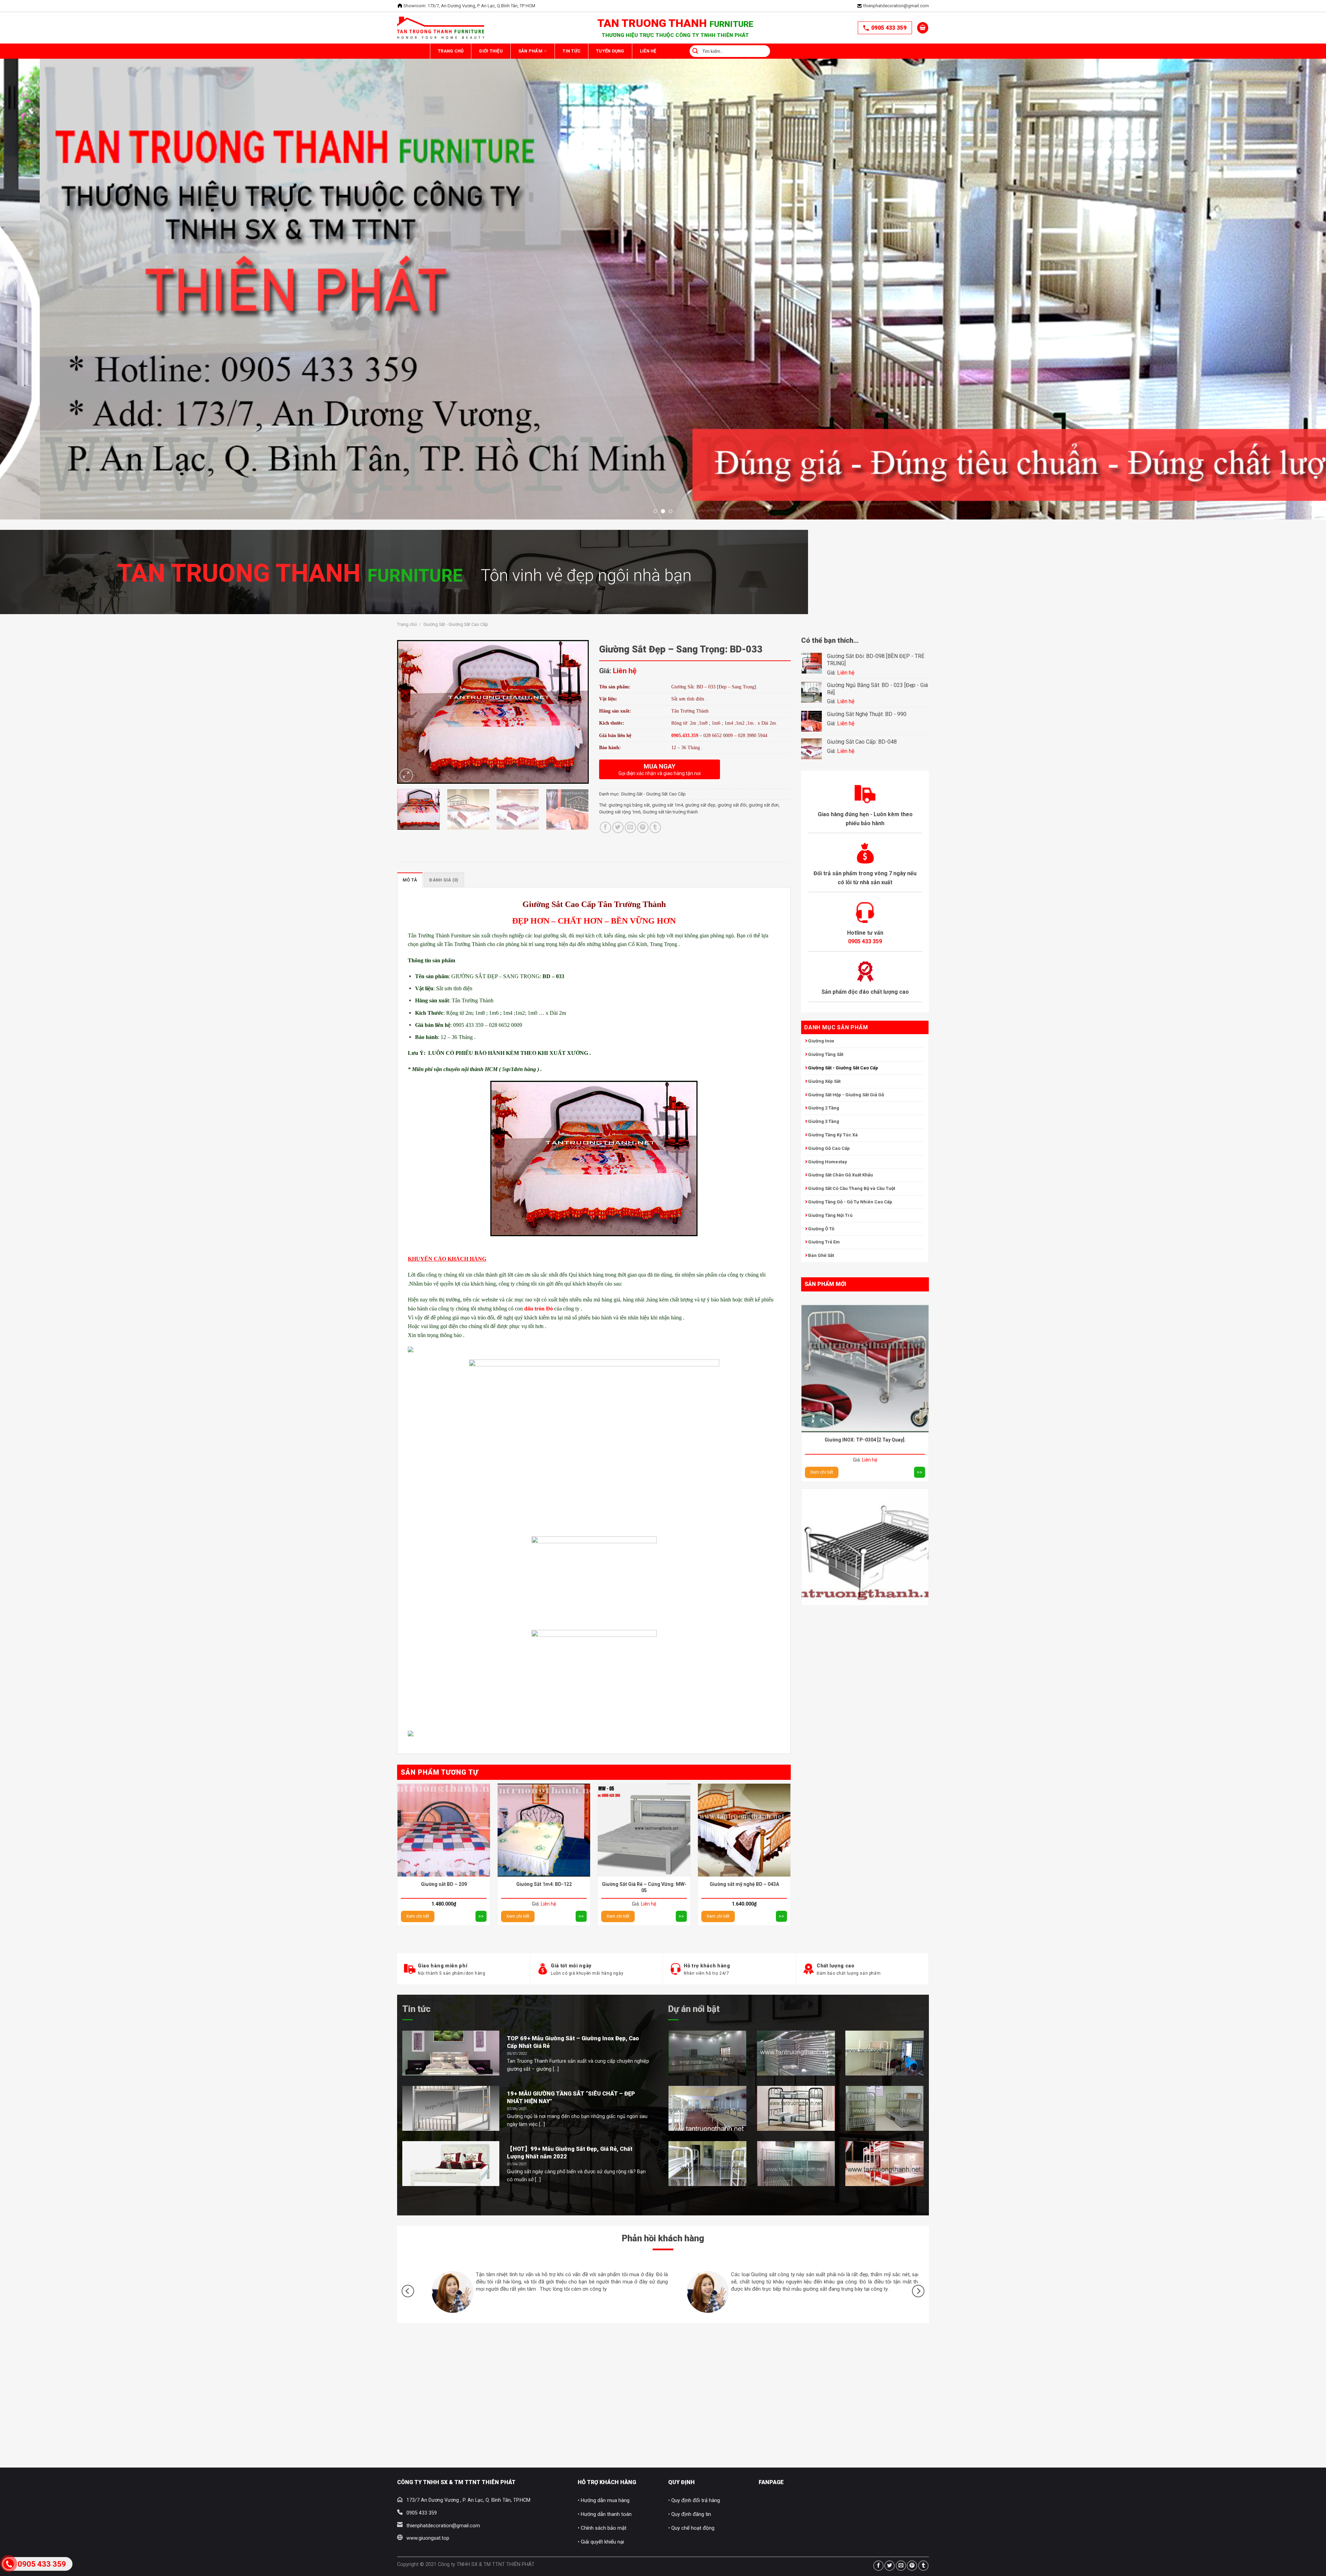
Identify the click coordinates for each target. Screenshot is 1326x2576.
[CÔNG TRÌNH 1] (707, 2053)
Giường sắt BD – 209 (444, 1884)
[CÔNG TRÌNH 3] (885, 2053)
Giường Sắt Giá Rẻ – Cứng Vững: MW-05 (644, 1887)
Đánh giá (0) (444, 880)
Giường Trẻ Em (824, 1242)
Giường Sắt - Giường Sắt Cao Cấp (456, 624)
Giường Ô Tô (821, 1229)
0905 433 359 (889, 28)
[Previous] (35, 202)
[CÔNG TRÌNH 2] (796, 2053)
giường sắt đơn (764, 805)
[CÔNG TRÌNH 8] (885, 2164)
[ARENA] (885, 2108)
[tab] (410, 880)
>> (920, 1359)
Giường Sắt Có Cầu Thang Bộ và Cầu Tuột (852, 1188)
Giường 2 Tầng (824, 1108)
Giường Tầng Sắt (826, 1054)
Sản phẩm (560, 51)
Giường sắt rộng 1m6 (620, 812)
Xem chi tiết (822, 1359)
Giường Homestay (828, 1162)
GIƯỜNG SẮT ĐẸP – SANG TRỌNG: (507, 976)
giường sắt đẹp (700, 805)
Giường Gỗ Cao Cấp (829, 1148)
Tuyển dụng (663, 51)
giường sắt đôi (732, 805)
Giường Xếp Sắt (824, 1081)
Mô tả (410, 880)
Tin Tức (613, 51)
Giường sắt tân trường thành (670, 812)
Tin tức (416, 2009)
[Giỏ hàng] (923, 28)
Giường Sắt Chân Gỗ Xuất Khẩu (840, 1175)
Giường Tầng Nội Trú (830, 1215)
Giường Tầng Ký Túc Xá (833, 1135)
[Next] (1291, 202)
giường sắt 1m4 (667, 805)
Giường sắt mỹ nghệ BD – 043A (744, 1884)
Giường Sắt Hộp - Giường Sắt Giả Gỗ (846, 1095)
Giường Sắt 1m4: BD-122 (544, 1884)
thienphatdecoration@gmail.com (896, 6)
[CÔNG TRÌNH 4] (707, 2108)
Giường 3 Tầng (824, 1121)
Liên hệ (713, 51)
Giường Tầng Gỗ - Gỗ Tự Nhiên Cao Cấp (850, 1202)
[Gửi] (758, 51)
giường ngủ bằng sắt (629, 805)
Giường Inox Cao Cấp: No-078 (865, 1511)
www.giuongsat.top (428, 2538)
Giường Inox (821, 1041)
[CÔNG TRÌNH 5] (796, 2108)
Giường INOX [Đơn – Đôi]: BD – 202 (865, 1327)
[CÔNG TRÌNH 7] (796, 2164)
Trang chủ (457, 51)
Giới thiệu (508, 51)
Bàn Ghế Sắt (821, 1255)
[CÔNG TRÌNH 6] (707, 2164)
